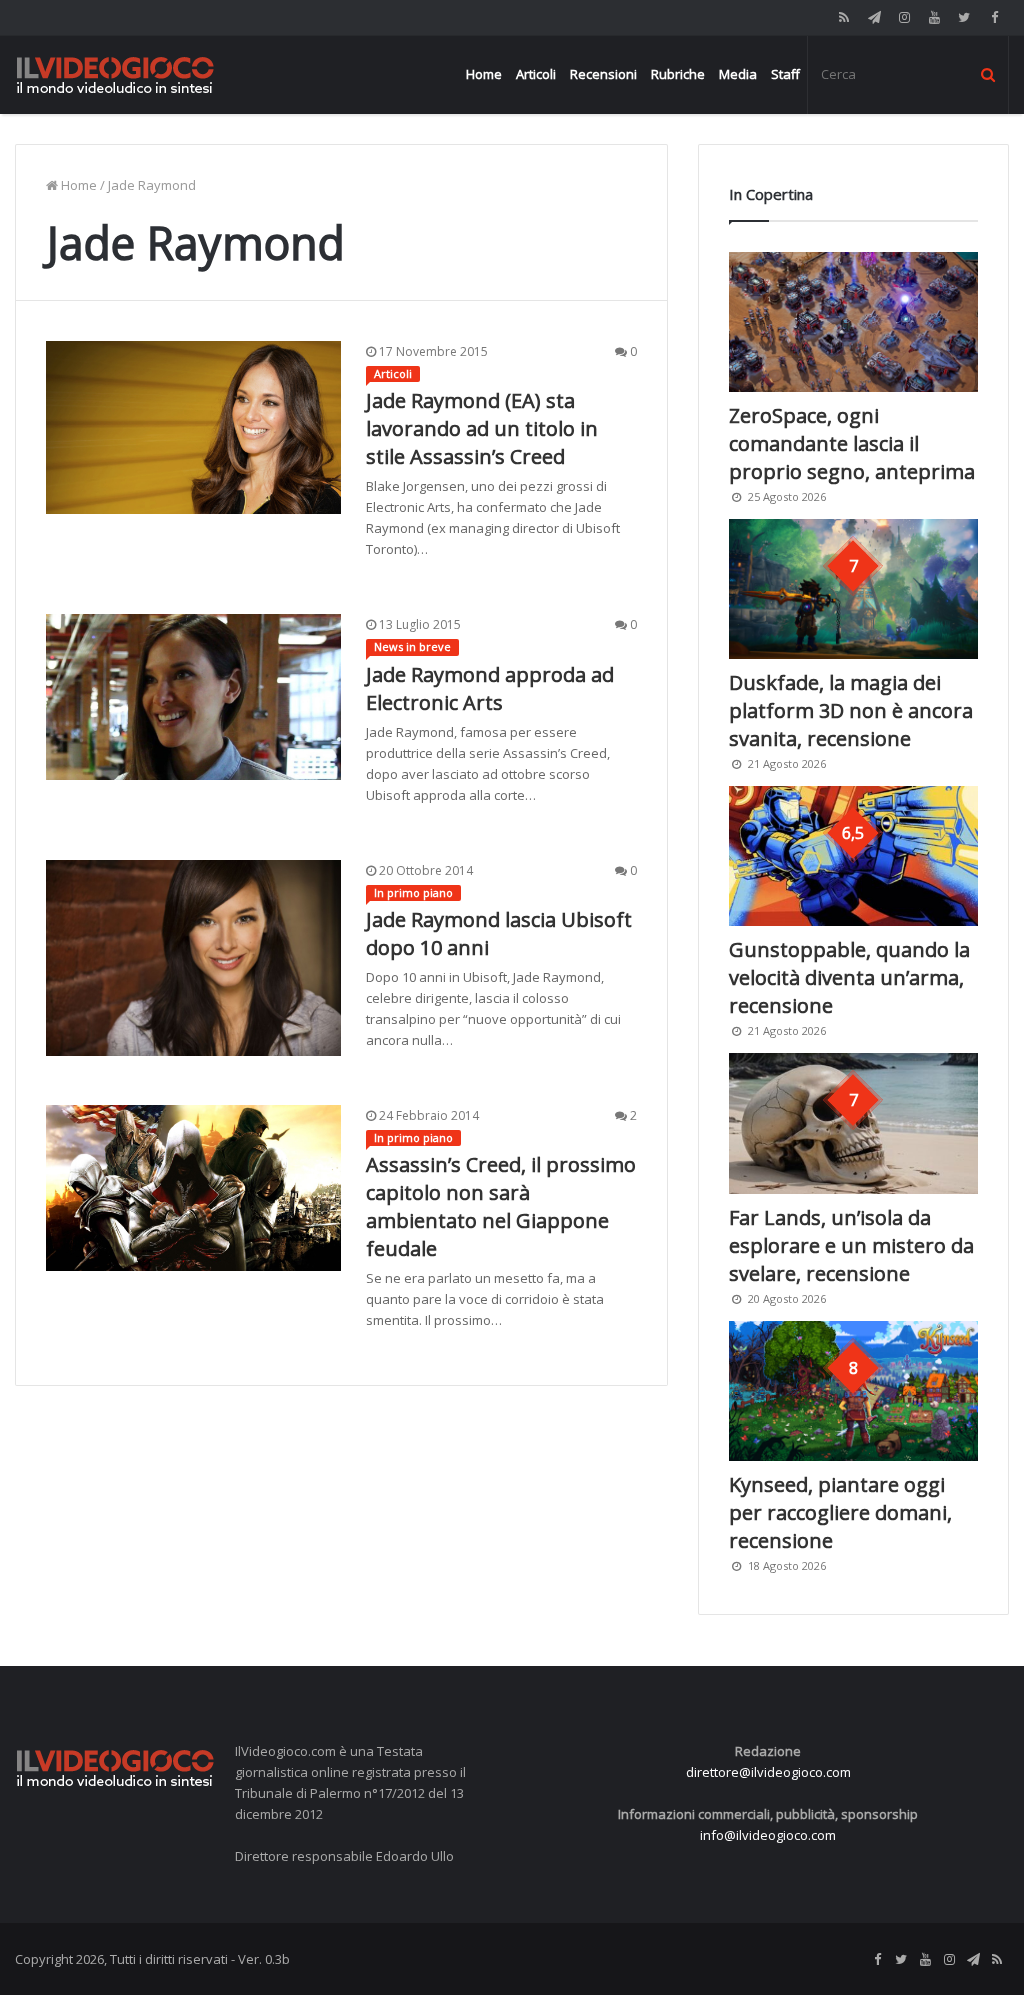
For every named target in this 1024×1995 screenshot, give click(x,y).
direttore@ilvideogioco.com (768, 1772)
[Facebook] (994, 17)
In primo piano (413, 892)
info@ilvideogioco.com (768, 1835)
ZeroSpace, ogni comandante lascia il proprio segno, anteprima (852, 443)
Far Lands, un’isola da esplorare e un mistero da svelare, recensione (851, 1245)
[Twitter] (964, 17)
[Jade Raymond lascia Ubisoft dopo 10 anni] (193, 958)
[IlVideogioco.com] (115, 74)
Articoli (536, 74)
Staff (785, 74)
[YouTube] (934, 17)
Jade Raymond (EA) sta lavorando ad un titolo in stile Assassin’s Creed (482, 428)
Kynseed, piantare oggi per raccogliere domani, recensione (840, 1512)
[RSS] (844, 17)
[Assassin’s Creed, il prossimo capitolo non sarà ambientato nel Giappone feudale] (193, 1188)
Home (484, 74)
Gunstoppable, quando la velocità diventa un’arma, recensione (849, 977)
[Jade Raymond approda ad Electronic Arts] (193, 697)
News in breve (412, 646)
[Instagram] (904, 17)
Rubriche (678, 74)
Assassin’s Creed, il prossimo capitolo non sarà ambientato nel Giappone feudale (501, 1206)
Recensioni (603, 74)
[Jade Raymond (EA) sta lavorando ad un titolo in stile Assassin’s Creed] (193, 427)
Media (738, 74)
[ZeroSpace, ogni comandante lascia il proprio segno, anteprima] (853, 322)
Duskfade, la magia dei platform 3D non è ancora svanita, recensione (851, 710)
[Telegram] (874, 17)
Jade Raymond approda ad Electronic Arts (490, 688)
